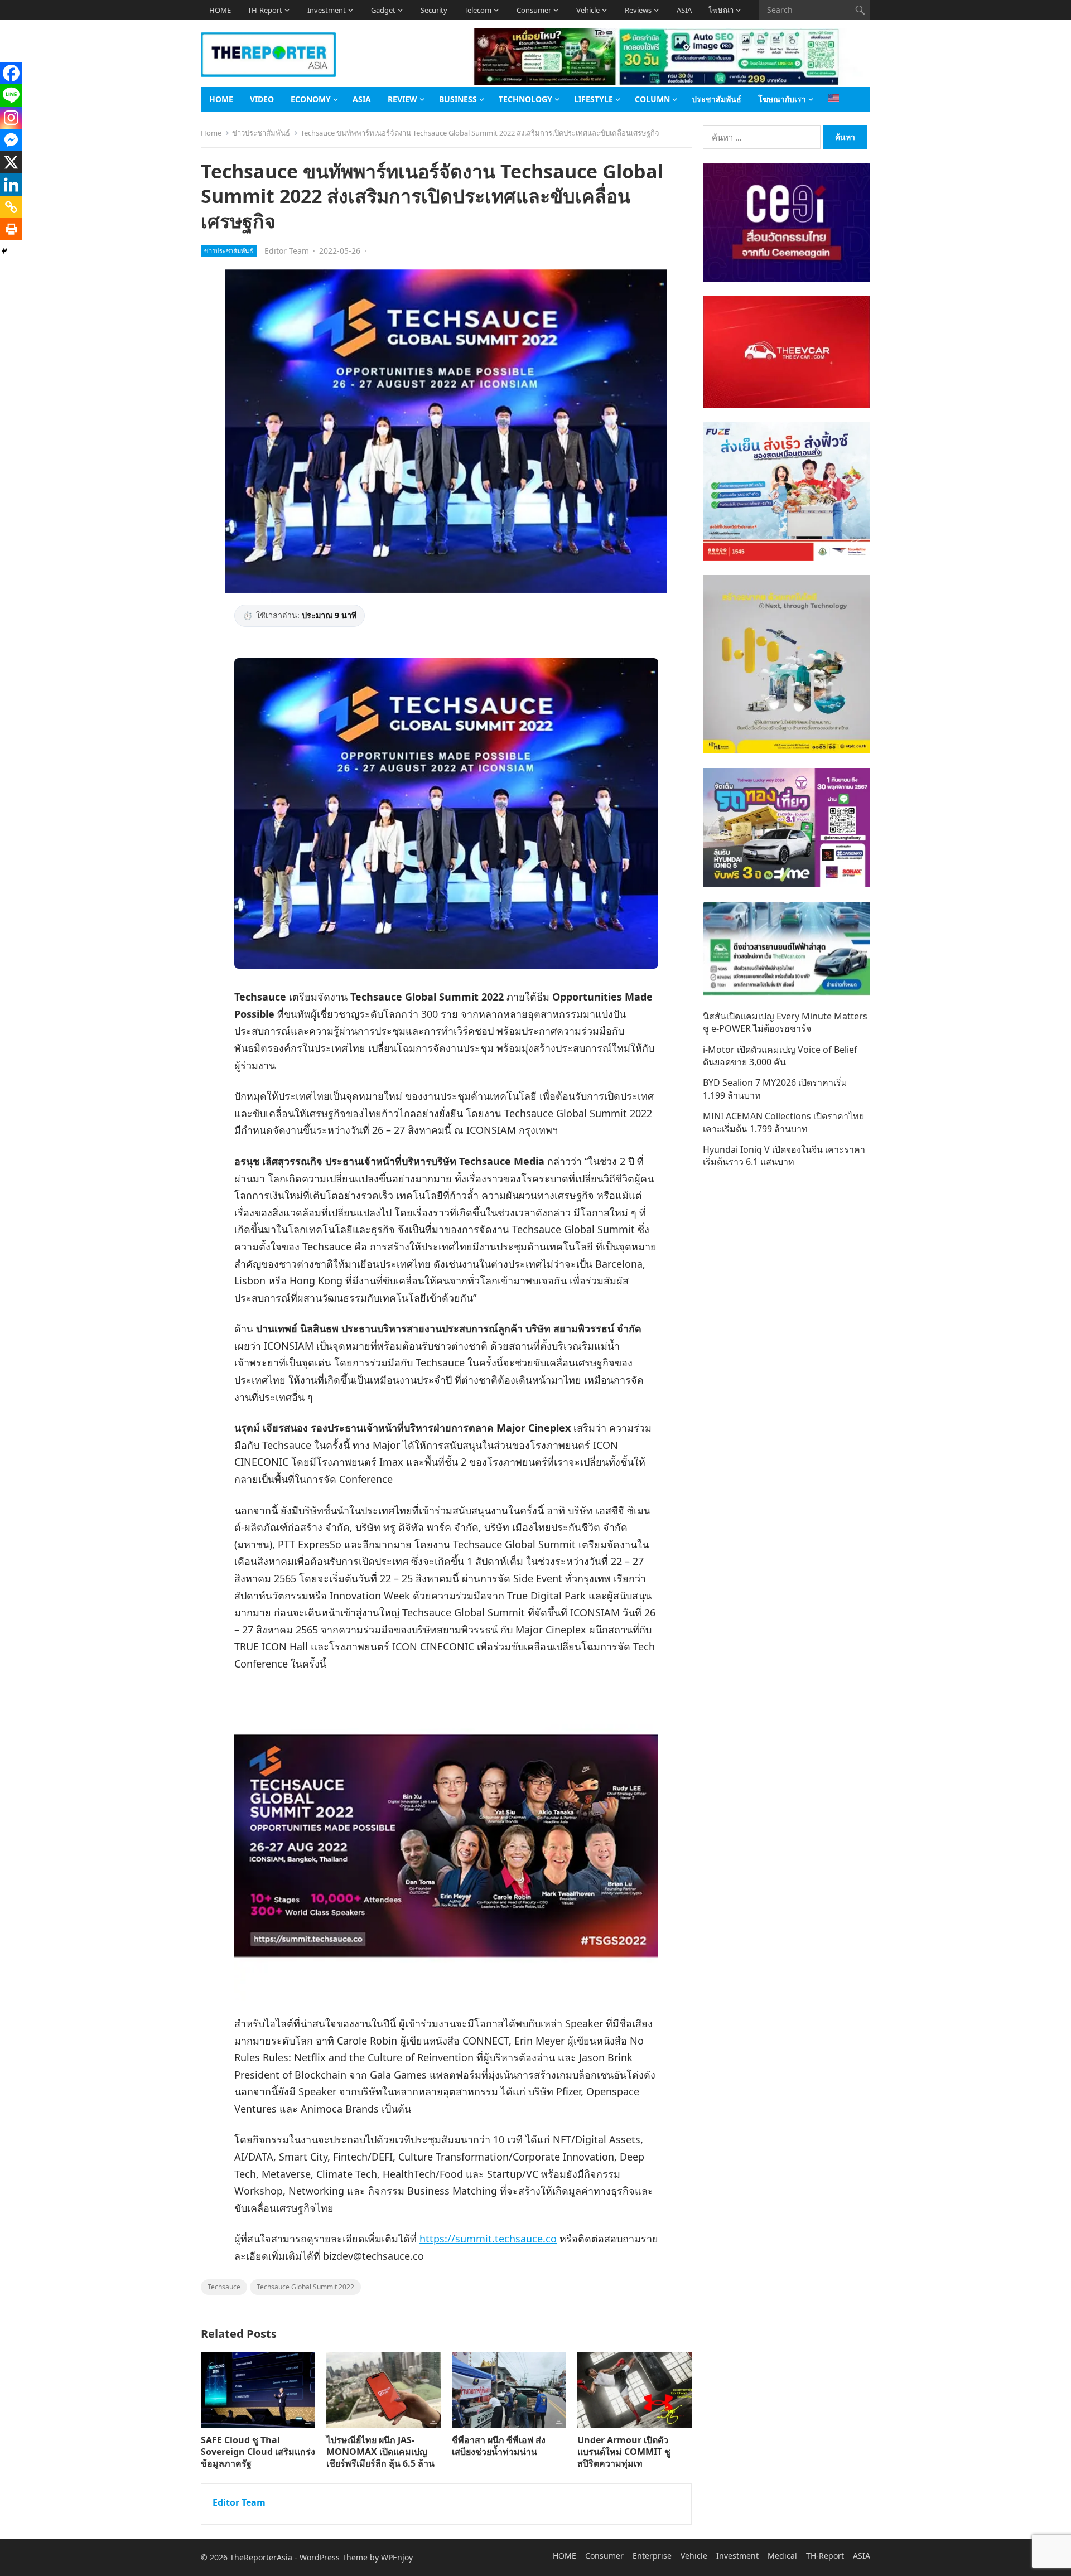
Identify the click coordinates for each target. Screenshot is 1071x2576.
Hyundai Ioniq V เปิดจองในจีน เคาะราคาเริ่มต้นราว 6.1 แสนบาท (784, 1156)
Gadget (383, 10)
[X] (11, 162)
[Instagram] (11, 118)
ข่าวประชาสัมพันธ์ (261, 133)
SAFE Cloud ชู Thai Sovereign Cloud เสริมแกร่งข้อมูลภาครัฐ (258, 2452)
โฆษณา (721, 10)
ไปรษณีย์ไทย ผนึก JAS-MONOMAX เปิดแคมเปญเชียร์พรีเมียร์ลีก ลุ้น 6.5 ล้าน (380, 2452)
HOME (220, 10)
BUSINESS (458, 99)
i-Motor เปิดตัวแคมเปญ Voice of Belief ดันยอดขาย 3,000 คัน (780, 1056)
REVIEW (402, 99)
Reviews (638, 10)
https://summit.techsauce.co (488, 2239)
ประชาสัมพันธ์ (717, 99)
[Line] (11, 95)
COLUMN (652, 99)
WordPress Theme (334, 2557)
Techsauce (224, 2287)
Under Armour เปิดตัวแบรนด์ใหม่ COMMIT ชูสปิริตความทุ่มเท (624, 2452)
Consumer (534, 10)
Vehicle (588, 10)
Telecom (478, 10)
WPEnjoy (397, 2557)
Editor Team (287, 251)
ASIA (684, 10)
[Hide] (4, 251)
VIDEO (262, 99)
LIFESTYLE (594, 99)
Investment (327, 10)
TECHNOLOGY (525, 99)
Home (211, 133)
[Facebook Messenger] (11, 140)
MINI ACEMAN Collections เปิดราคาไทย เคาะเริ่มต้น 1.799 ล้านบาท (783, 1122)
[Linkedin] (11, 185)
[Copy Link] (11, 207)
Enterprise (652, 2556)
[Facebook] (11, 73)
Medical (782, 2556)
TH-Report (265, 10)
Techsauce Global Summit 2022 (305, 2287)
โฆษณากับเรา (782, 99)
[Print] (11, 229)
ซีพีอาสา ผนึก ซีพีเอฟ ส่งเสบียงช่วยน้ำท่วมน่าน (499, 2446)
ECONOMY (311, 99)
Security (434, 10)
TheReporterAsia (261, 2557)
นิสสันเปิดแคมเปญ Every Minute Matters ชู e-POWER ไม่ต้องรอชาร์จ (785, 1022)
